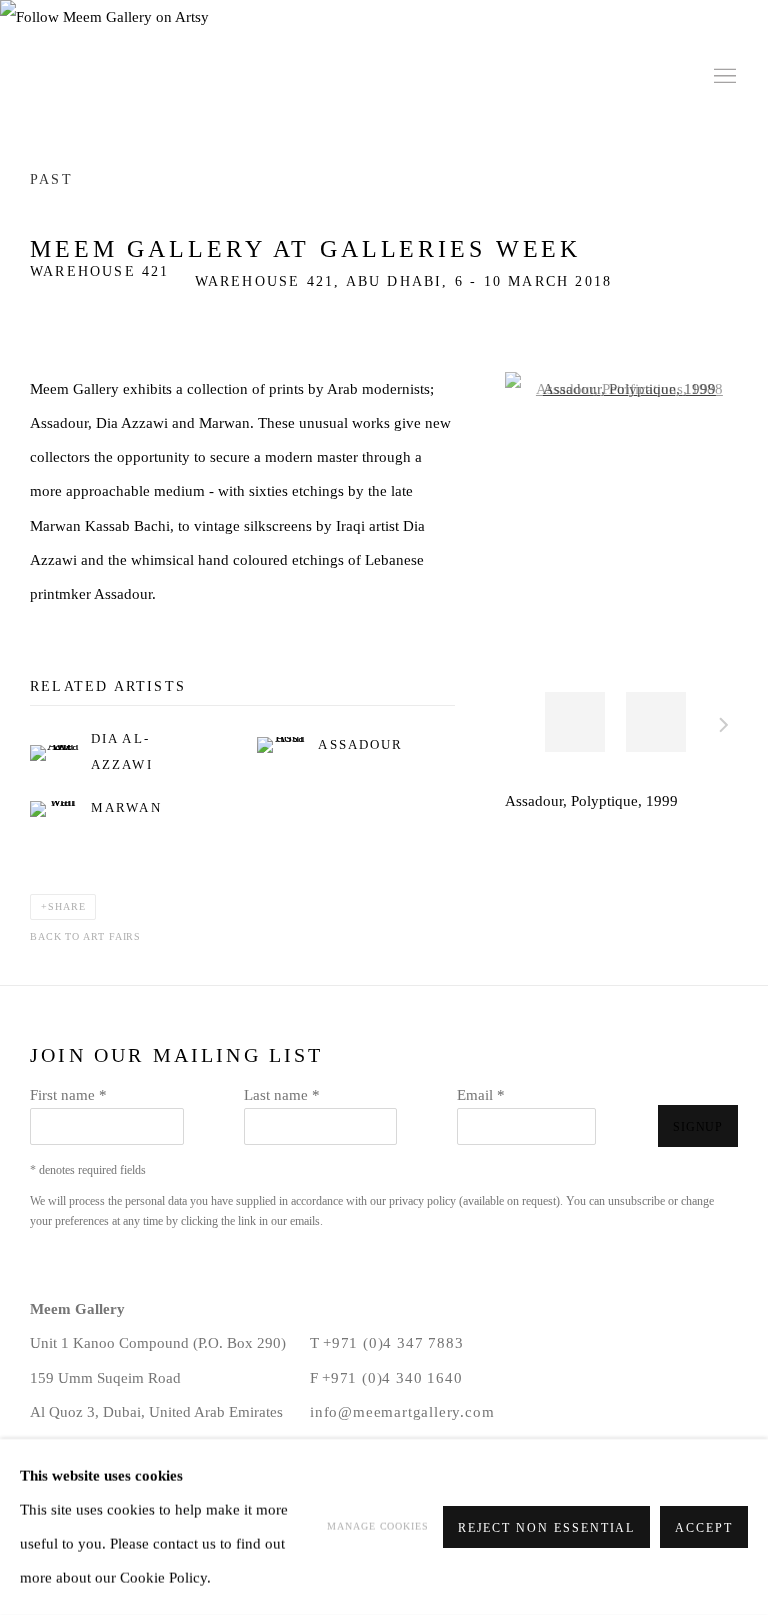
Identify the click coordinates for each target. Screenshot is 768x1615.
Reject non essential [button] (547, 1528)
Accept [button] (704, 1528)
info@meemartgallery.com (402, 1411)
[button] (575, 722)
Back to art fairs (85, 936)
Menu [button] (723, 77)
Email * (481, 1094)
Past (51, 179)
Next (724, 728)
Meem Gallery (170, 77)
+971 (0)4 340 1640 (392, 1377)
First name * (68, 1094)
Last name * (282, 1094)
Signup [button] (698, 1127)
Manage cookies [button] (378, 1526)
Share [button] (67, 906)
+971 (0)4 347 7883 (393, 1342)
